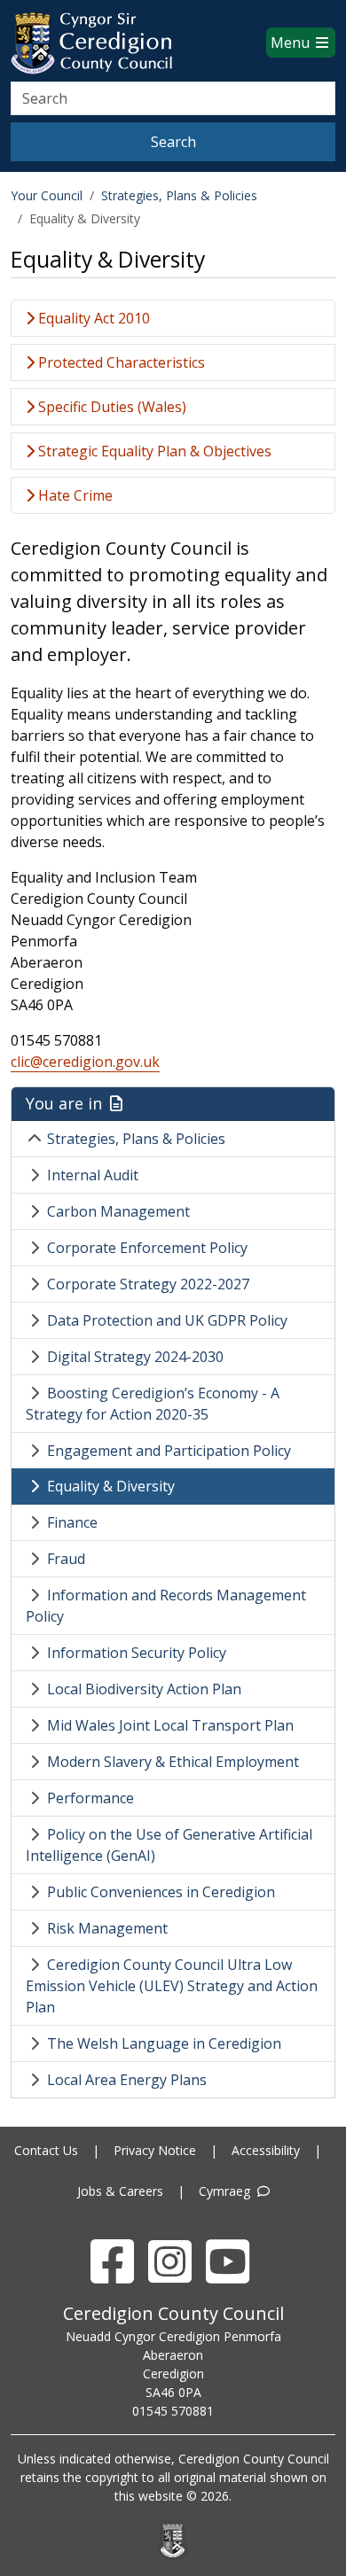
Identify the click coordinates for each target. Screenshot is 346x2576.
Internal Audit (93, 1175)
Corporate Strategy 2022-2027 (148, 1284)
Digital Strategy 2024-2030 (135, 1357)
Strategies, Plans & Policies (179, 195)
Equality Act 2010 (92, 318)
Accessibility (266, 2150)
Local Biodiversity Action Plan (144, 1689)
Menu (292, 43)
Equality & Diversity (111, 1486)
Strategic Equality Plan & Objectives (153, 451)
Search (173, 142)
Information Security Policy (137, 1653)
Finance (72, 1522)
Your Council (47, 195)
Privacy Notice (155, 2150)
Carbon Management (118, 1211)
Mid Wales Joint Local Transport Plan (170, 1725)
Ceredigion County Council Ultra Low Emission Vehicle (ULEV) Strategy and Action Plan (172, 1986)
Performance (90, 1798)
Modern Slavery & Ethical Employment (173, 1762)
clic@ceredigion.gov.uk (85, 1062)
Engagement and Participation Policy (169, 1451)
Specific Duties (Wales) (110, 407)
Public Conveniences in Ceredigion (161, 1892)
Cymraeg (226, 2191)
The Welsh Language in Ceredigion (164, 2043)
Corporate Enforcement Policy (147, 1248)
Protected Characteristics (120, 362)
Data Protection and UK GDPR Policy (167, 1320)
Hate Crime (74, 495)
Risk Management (107, 1928)
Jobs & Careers (120, 2191)
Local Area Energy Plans (127, 2080)
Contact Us (46, 2150)
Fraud (66, 1559)
